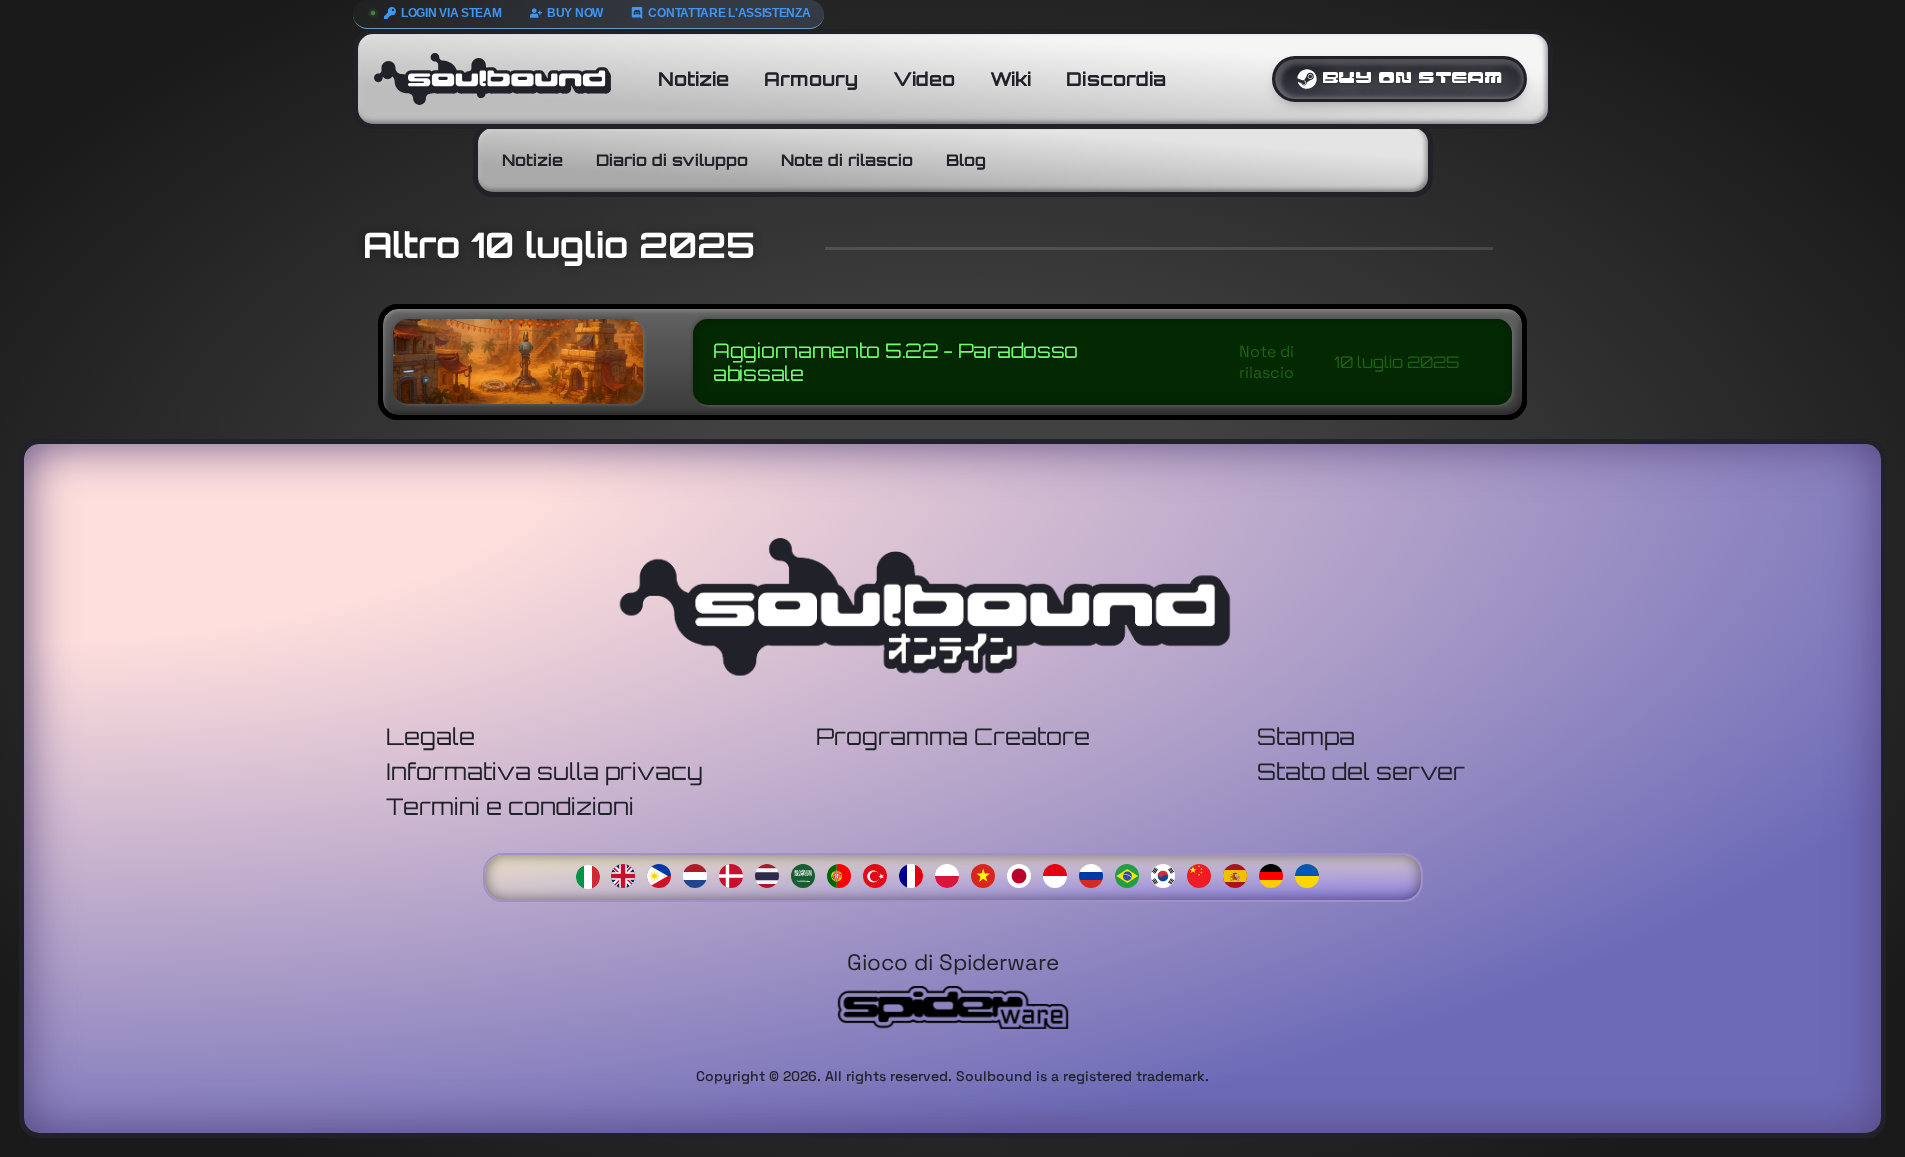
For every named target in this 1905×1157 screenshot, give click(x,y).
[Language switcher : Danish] (736, 873)
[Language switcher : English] (628, 873)
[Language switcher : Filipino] (664, 873)
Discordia (1116, 79)
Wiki (1010, 79)
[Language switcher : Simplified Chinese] (1204, 873)
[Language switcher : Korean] (1168, 873)
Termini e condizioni (510, 806)
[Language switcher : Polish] (952, 873)
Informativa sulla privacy (544, 771)
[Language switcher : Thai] (772, 873)
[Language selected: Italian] (953, 874)
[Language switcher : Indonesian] (1060, 873)
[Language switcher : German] (1276, 873)
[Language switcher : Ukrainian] (1312, 873)
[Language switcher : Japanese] (1024, 873)
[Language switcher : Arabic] (808, 873)
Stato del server (1361, 771)
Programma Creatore (953, 736)
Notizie (693, 79)
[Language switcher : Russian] (1096, 873)
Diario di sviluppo (672, 160)
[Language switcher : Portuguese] (844, 873)
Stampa (1306, 736)
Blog (966, 160)
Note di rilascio (847, 160)
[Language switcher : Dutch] (700, 873)
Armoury (811, 79)
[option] (628, 875)
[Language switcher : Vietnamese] (988, 873)
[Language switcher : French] (916, 873)
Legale (430, 736)
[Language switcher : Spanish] (1240, 873)
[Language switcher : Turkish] (880, 873)
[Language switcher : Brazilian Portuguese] (1132, 873)
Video (924, 79)
